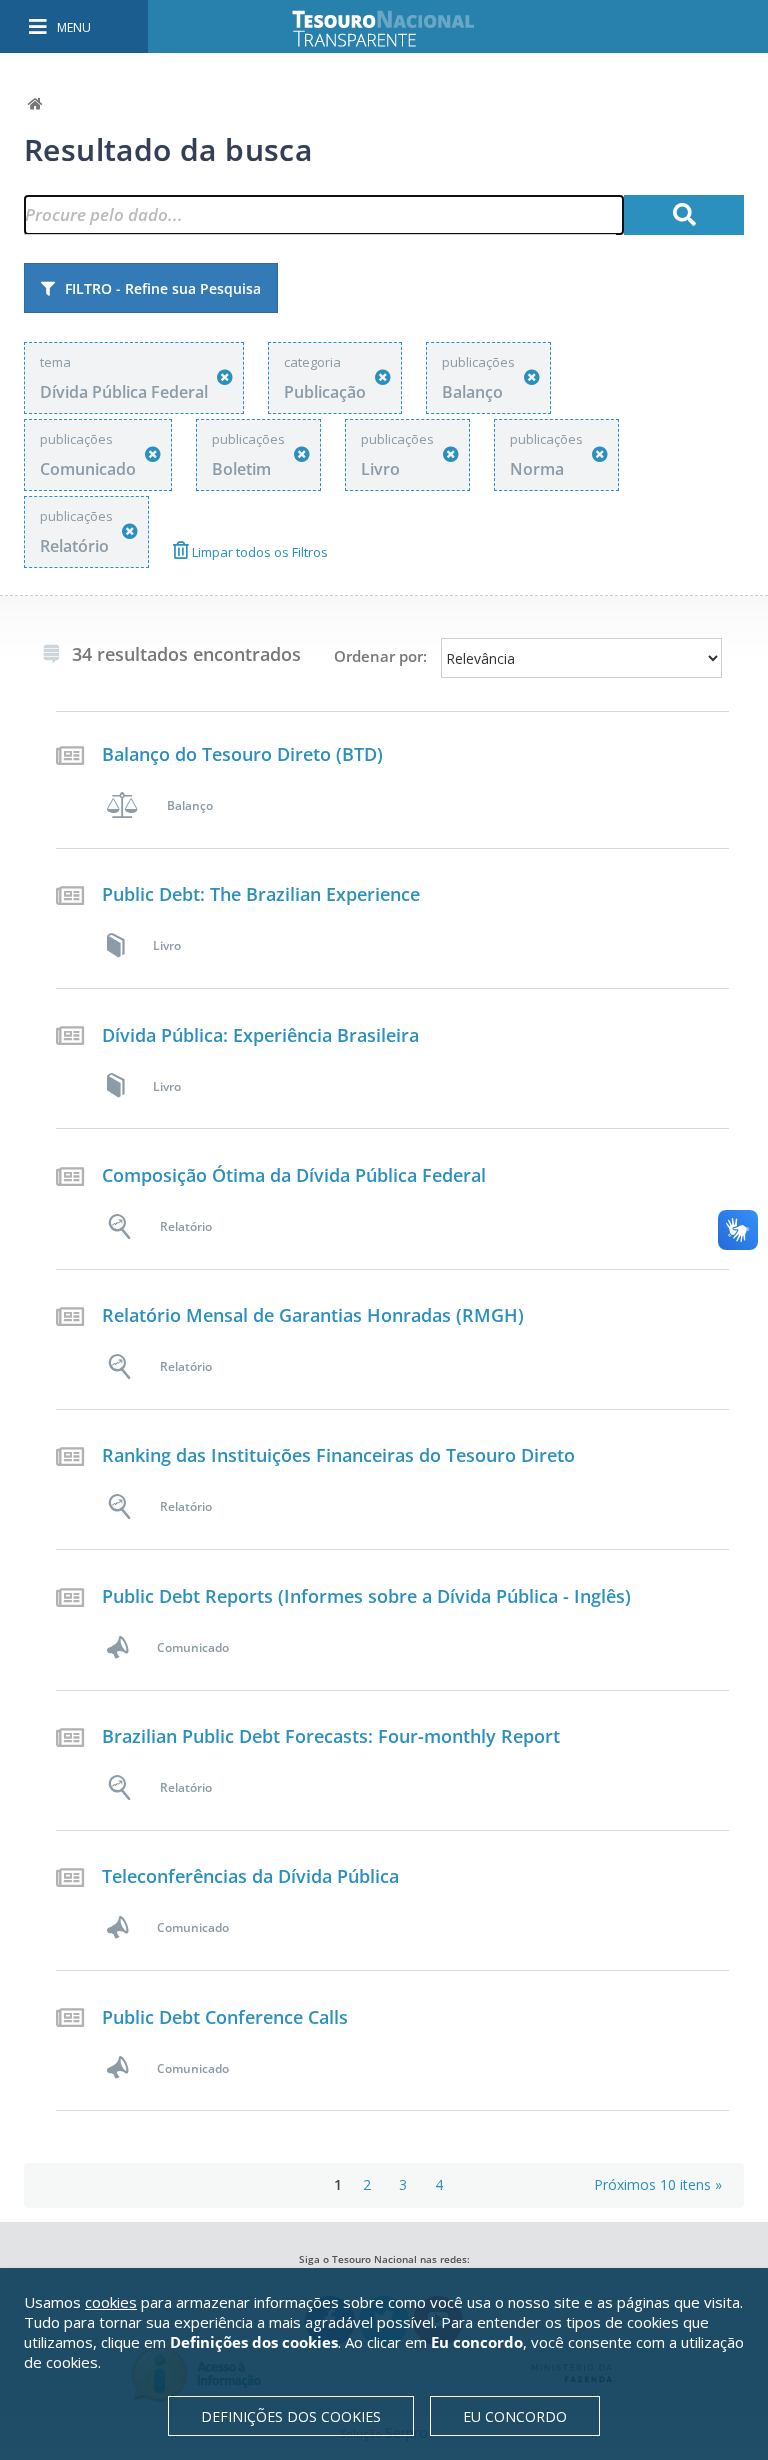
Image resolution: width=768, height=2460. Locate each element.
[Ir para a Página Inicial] (397, 28)
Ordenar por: (380, 656)
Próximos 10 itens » (658, 2184)
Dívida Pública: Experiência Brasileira (260, 1035)
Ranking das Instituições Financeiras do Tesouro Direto (338, 1455)
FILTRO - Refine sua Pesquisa (163, 288)
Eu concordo (515, 2416)
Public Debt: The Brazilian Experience (261, 894)
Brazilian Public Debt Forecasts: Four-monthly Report (331, 1736)
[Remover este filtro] (225, 377)
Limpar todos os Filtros (258, 552)
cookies (111, 2302)
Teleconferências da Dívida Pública (250, 1876)
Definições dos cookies (291, 2416)
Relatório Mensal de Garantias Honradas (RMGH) (313, 1315)
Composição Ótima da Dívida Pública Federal (294, 1175)
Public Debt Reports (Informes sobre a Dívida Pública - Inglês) (366, 1596)
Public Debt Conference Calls (225, 2017)
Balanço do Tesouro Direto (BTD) (242, 754)
